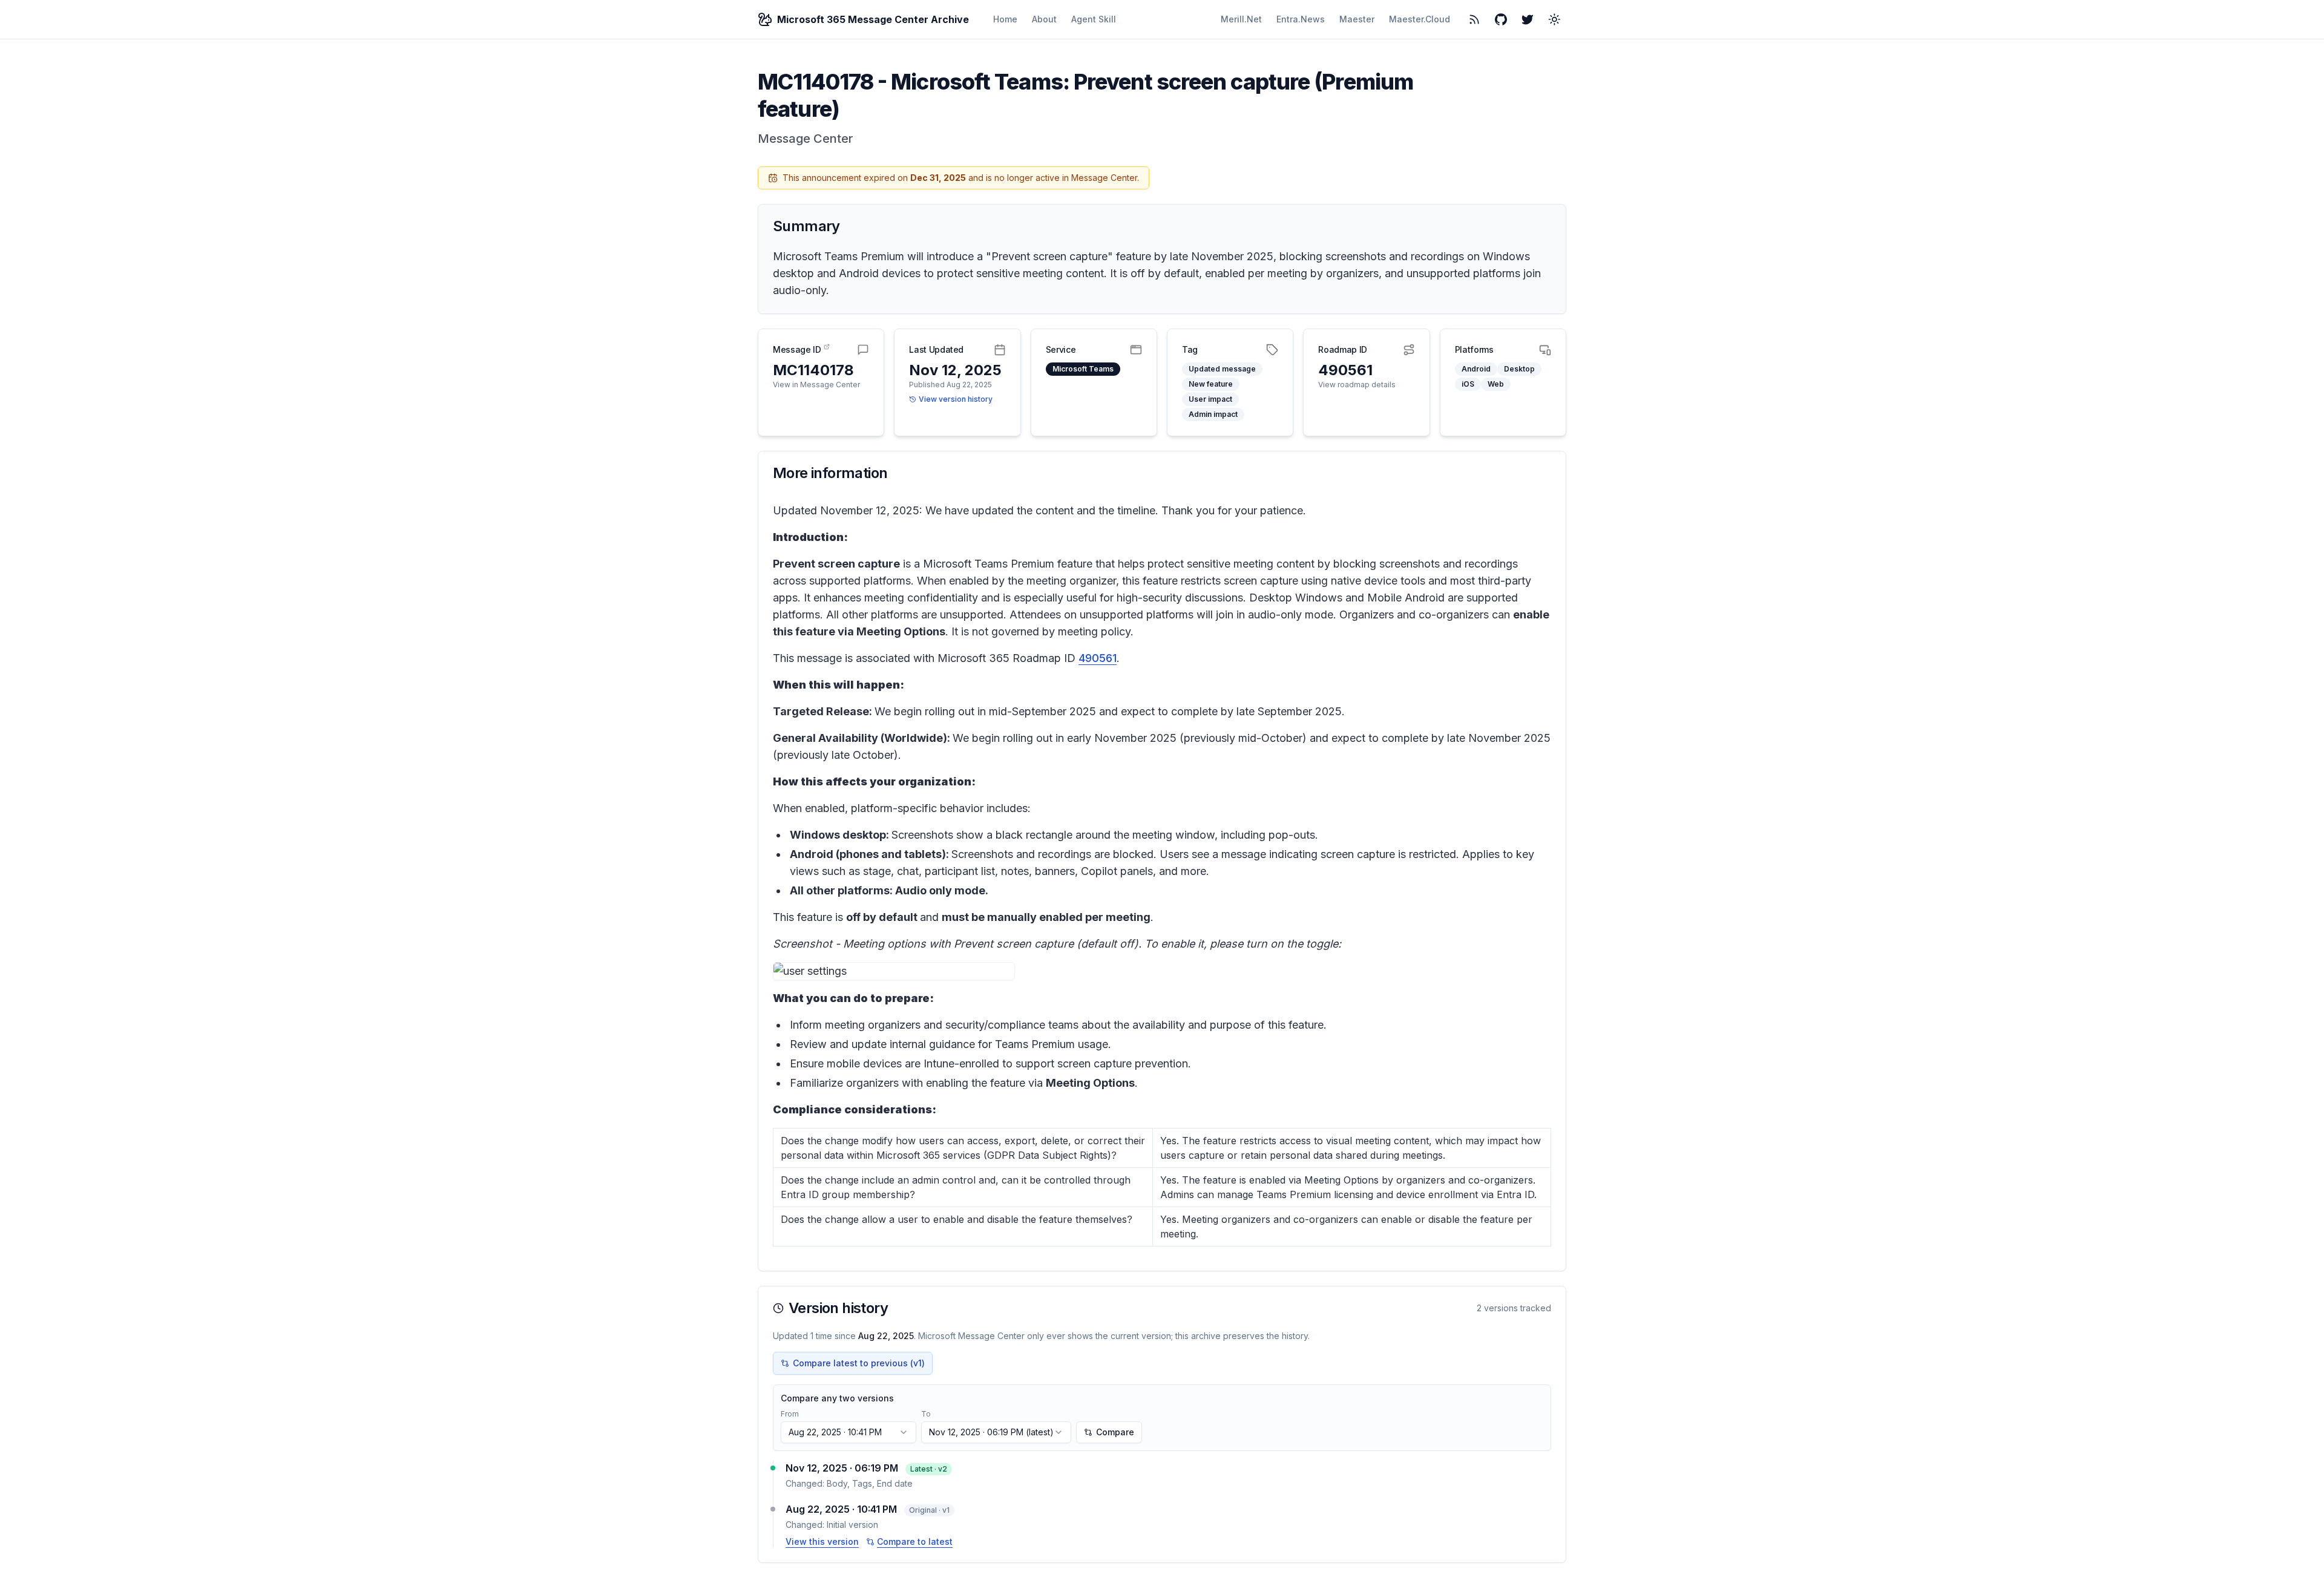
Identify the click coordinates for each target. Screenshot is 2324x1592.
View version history (956, 399)
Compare (1115, 1432)
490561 (1098, 658)
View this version (822, 1541)
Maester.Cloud (1420, 19)
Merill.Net (1241, 19)
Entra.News (1301, 19)
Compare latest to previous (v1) (859, 1363)
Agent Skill (1094, 19)
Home (1005, 19)
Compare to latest (915, 1541)
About (1044, 19)
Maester (1357, 19)
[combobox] (849, 1432)
